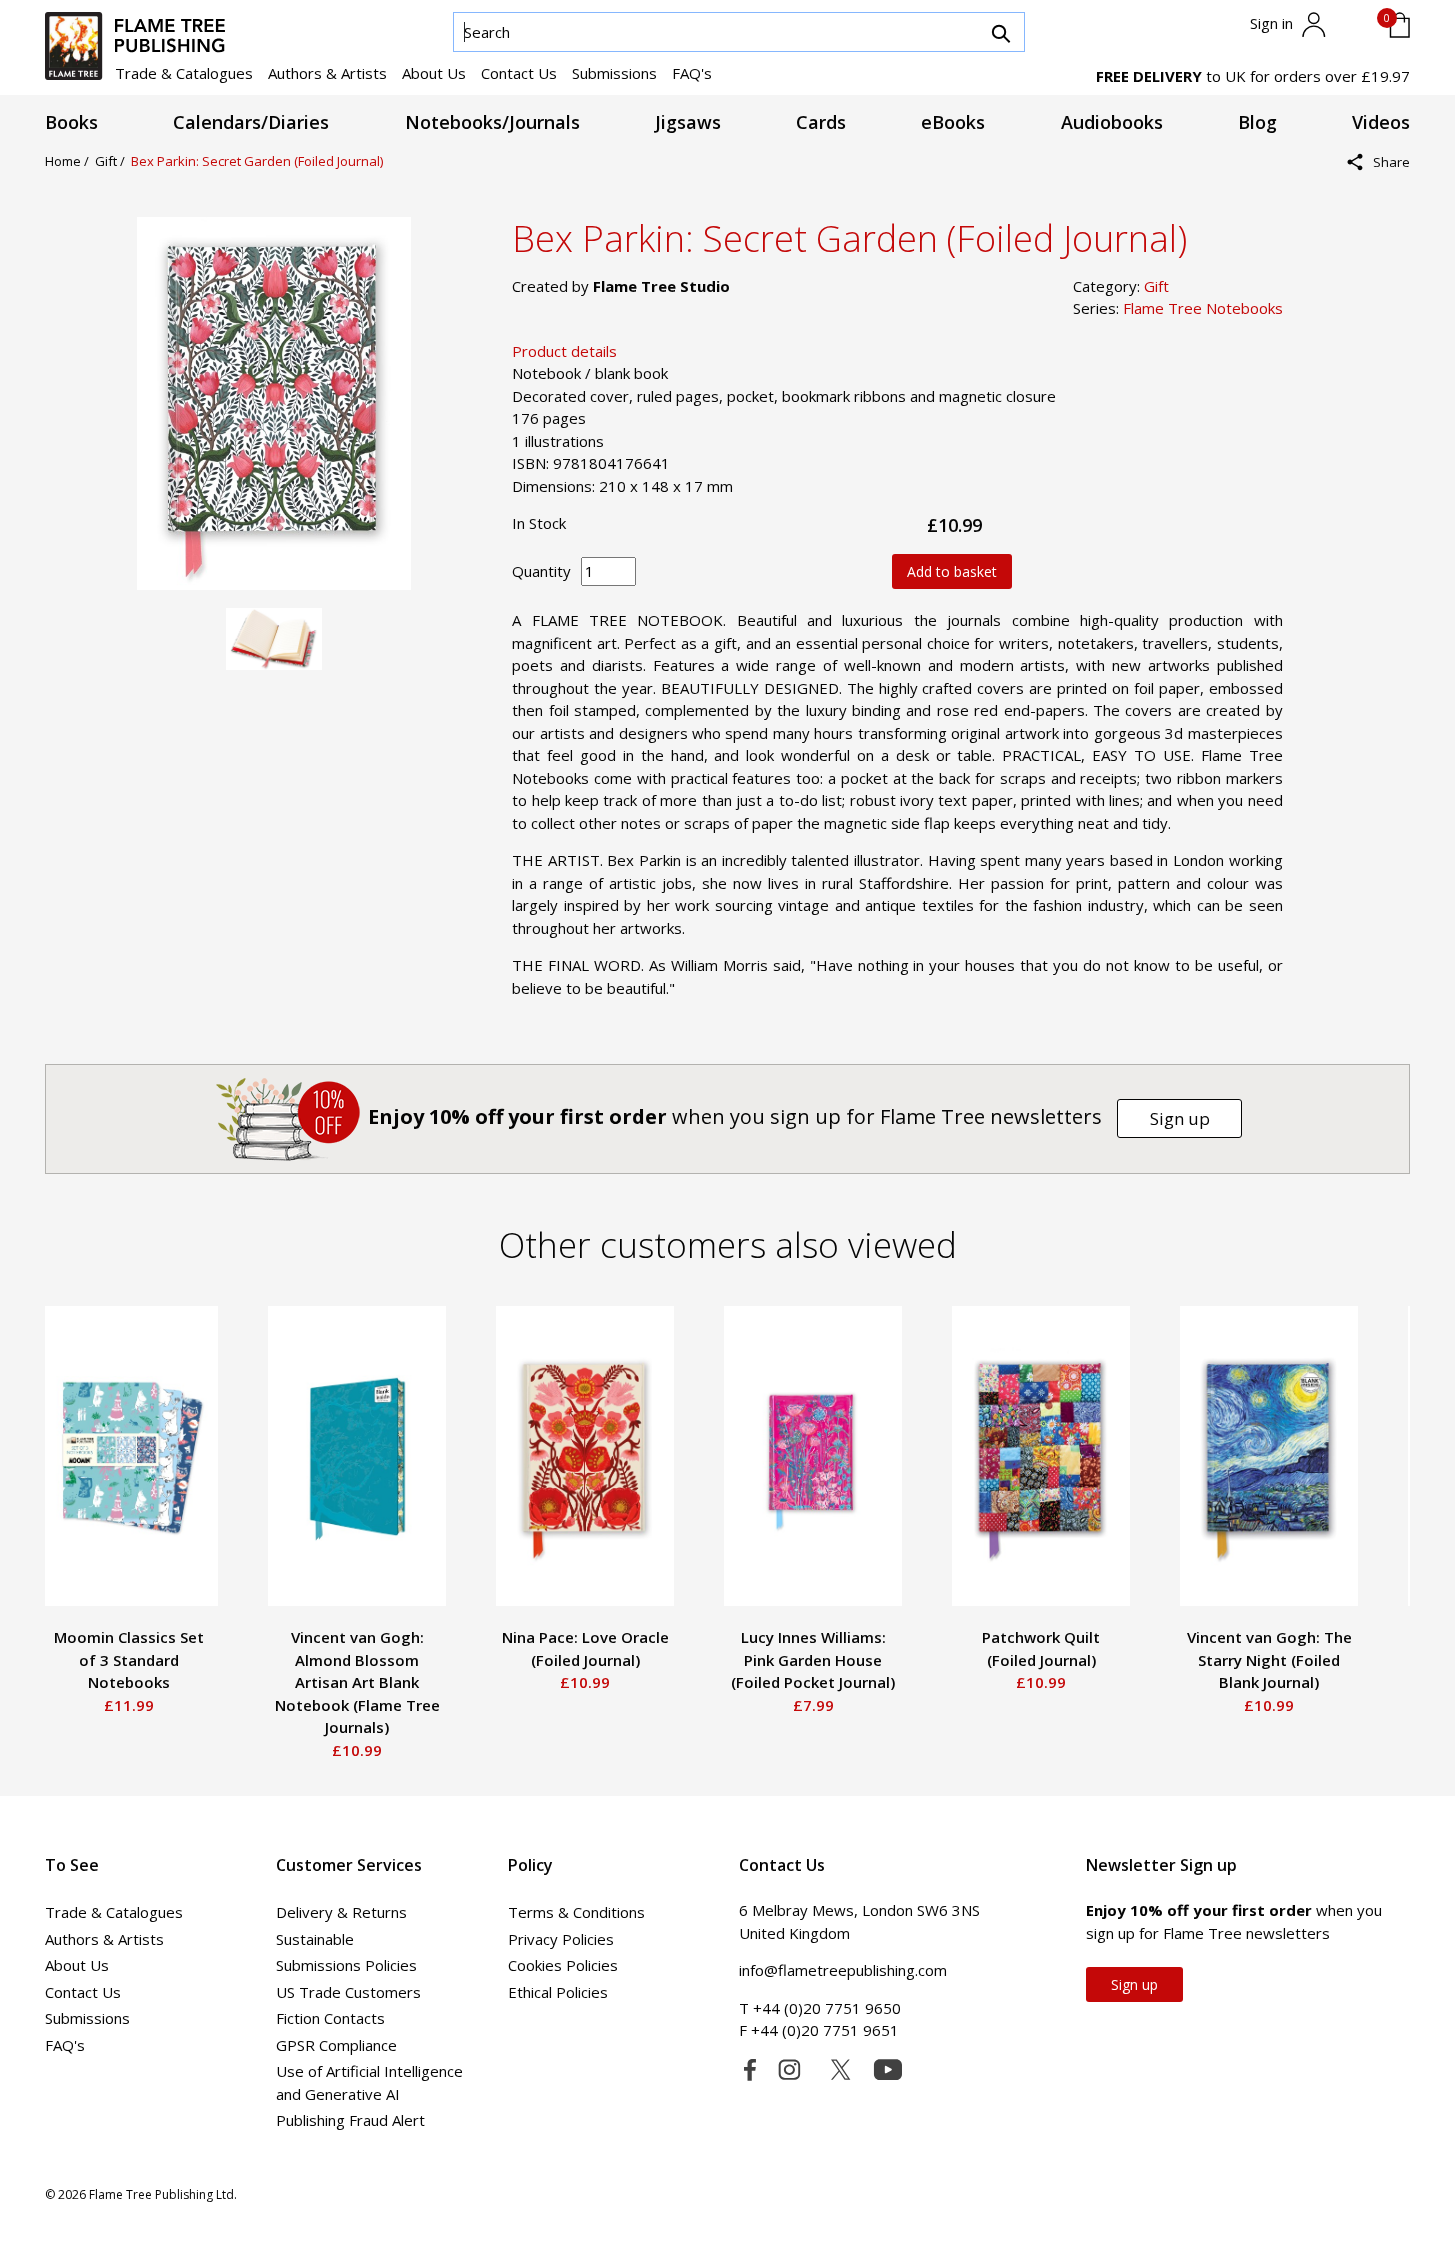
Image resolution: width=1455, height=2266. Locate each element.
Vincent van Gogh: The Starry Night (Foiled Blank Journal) (1269, 1659)
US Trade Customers (348, 1992)
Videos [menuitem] (1381, 123)
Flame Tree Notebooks (1203, 308)
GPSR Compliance (336, 2045)
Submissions (614, 73)
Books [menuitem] (71, 123)
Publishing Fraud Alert (350, 2120)
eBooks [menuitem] (953, 123)
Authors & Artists (327, 73)
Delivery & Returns (341, 1912)
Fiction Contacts (330, 2018)
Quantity (541, 571)
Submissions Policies (346, 1965)
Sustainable (315, 1939)
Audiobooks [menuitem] (1112, 123)
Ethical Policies (558, 1992)
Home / (70, 161)
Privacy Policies (561, 1939)
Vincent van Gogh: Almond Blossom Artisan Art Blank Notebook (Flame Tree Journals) (357, 1682)
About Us (434, 73)
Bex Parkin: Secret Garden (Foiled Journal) (257, 161)
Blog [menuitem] (1257, 123)
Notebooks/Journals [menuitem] (492, 123)
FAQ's (692, 73)
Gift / (113, 161)
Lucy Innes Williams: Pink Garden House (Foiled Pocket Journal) (813, 1659)
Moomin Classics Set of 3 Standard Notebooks (129, 1659)
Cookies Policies (563, 1965)
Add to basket (952, 571)
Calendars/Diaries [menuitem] (251, 123)
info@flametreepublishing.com (843, 1970)
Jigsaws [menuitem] (688, 123)
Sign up (1180, 1118)
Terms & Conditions (576, 1912)
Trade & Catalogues (184, 73)
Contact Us (519, 73)
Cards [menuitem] (821, 123)
